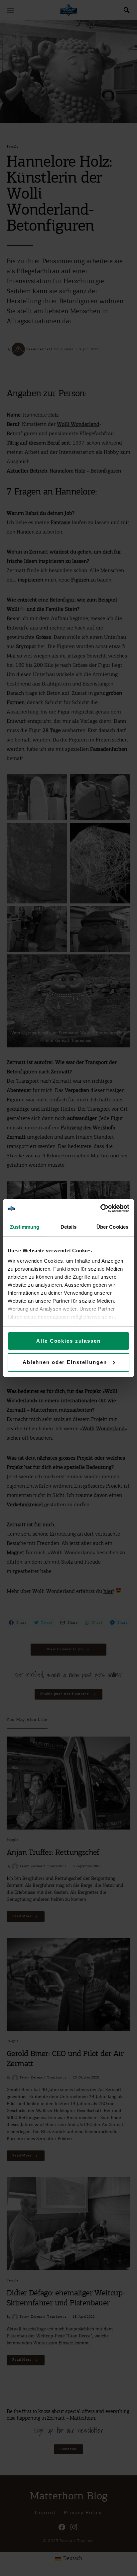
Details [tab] (69, 1227)
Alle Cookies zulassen (68, 1341)
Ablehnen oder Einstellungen (65, 1362)
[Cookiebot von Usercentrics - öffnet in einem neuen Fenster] (100, 1208)
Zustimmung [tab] (25, 1227)
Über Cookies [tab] (112, 1227)
